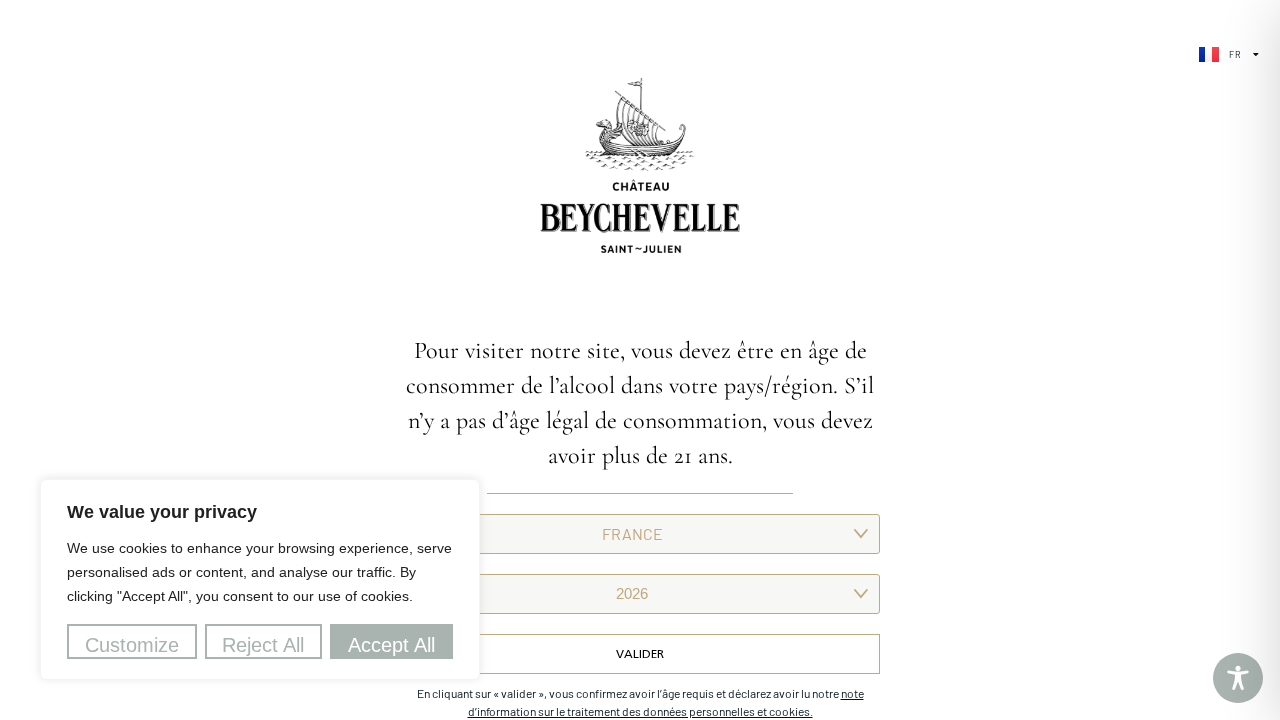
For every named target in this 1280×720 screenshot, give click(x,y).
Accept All (391, 645)
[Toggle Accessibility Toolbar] (1238, 678)
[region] (260, 579)
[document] (640, 360)
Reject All (263, 645)
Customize (132, 645)
